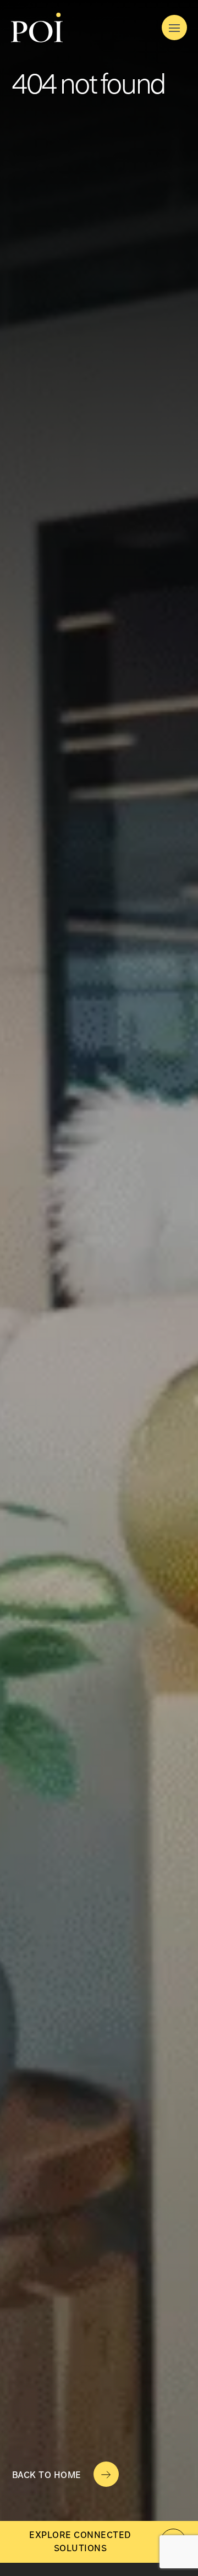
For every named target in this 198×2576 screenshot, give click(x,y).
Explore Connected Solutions (80, 2542)
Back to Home (47, 2475)
